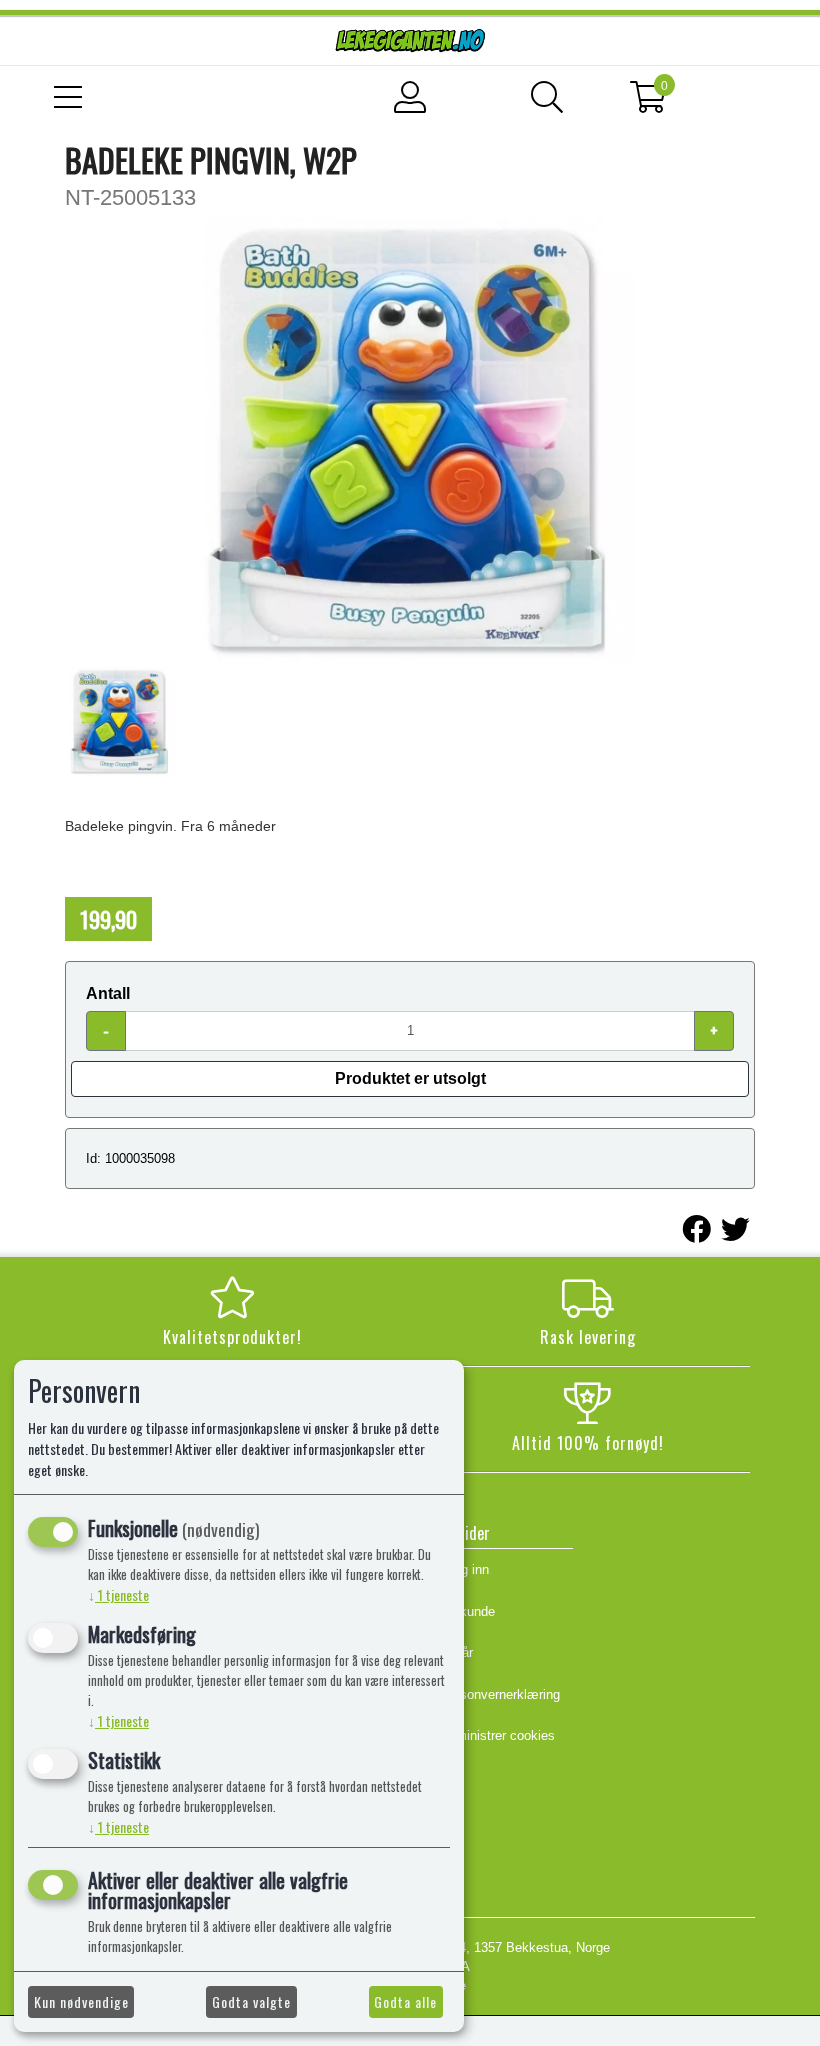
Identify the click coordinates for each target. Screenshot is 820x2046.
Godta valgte (251, 2001)
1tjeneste (118, 1594)
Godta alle (405, 2001)
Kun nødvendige (81, 2001)
